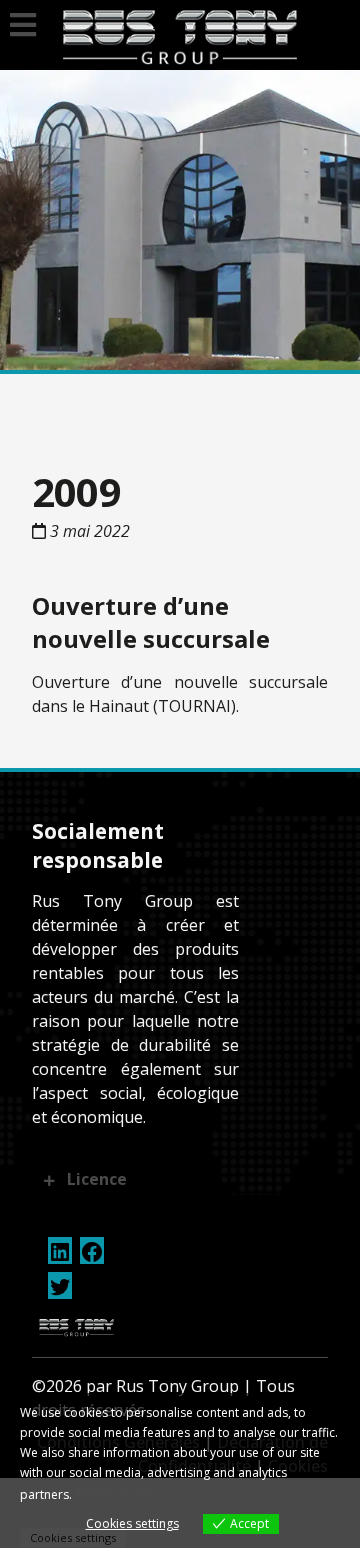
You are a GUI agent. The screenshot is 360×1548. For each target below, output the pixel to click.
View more (115, 1493)
